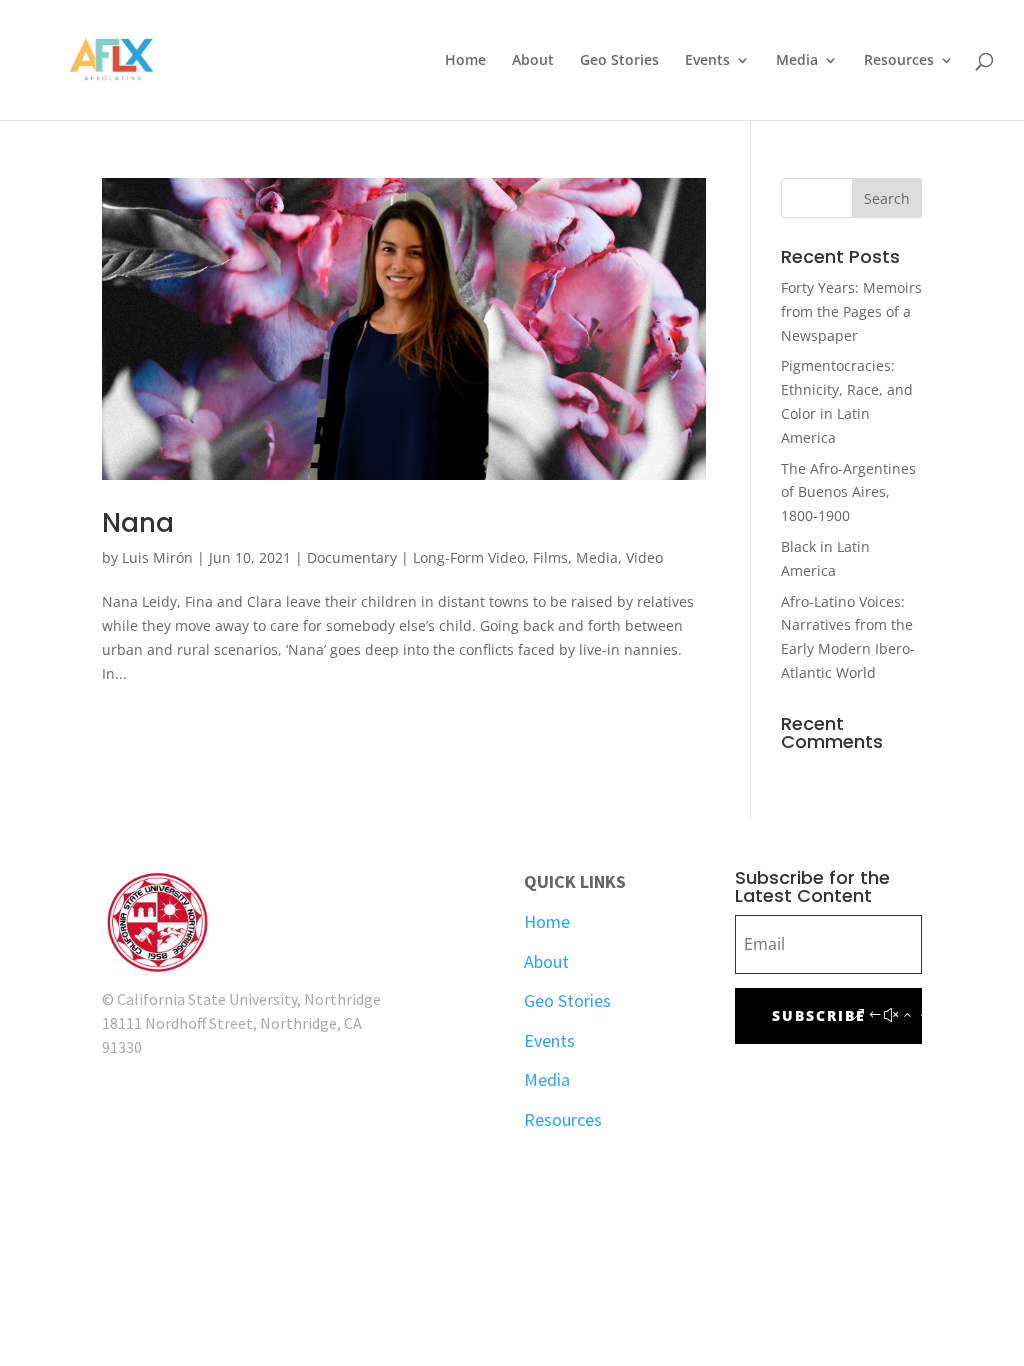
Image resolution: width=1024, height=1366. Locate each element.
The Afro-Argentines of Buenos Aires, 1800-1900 (848, 492)
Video (644, 557)
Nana (138, 523)
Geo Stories (619, 61)
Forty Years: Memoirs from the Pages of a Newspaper (851, 311)
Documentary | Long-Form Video (416, 557)
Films (550, 557)
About (533, 61)
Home (465, 61)
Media (797, 61)
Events (707, 61)
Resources (899, 61)
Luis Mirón (157, 557)
